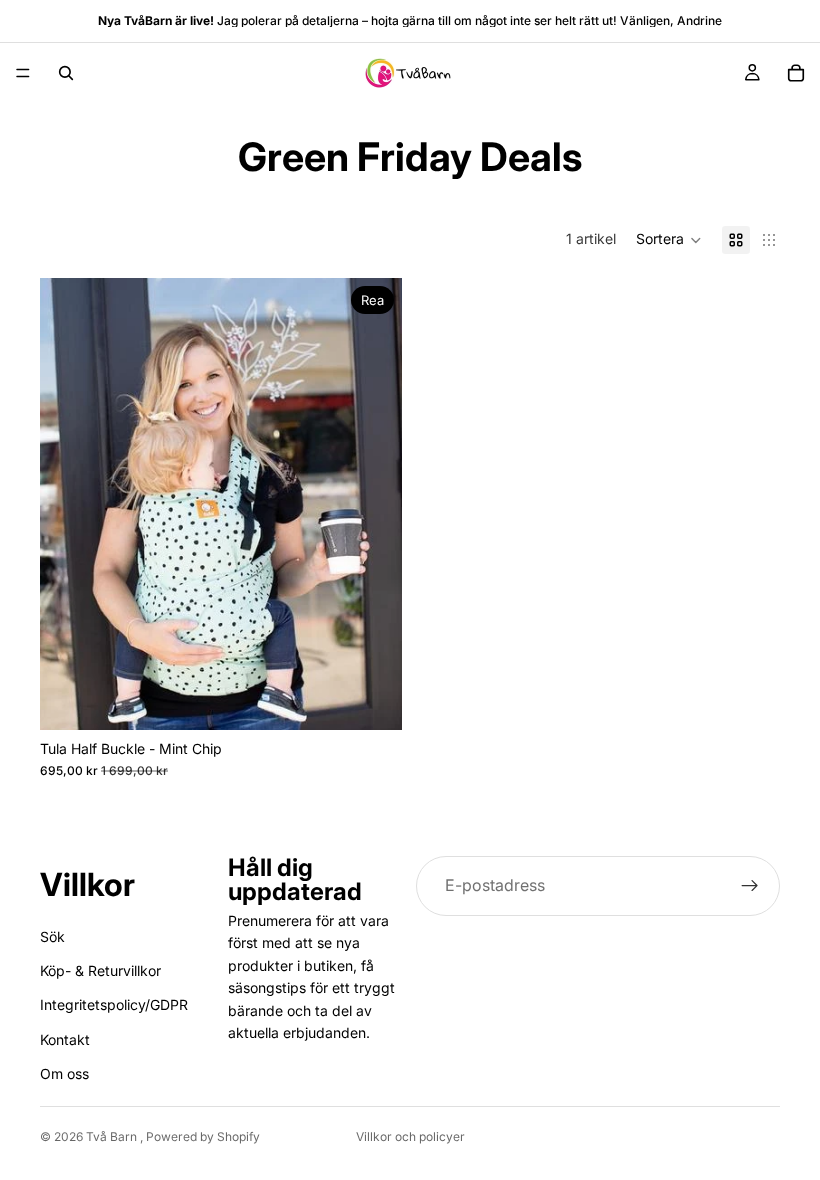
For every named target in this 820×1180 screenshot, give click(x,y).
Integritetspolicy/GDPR (114, 1004)
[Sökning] (66, 73)
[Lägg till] (371, 699)
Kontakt (65, 1038)
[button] (669, 240)
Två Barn (113, 1136)
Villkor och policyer (410, 1136)
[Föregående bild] (70, 504)
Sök (52, 935)
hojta (385, 20)
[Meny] (23, 73)
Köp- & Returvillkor (100, 970)
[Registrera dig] (750, 886)
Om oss (64, 1073)
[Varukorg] (796, 73)
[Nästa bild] (372, 504)
